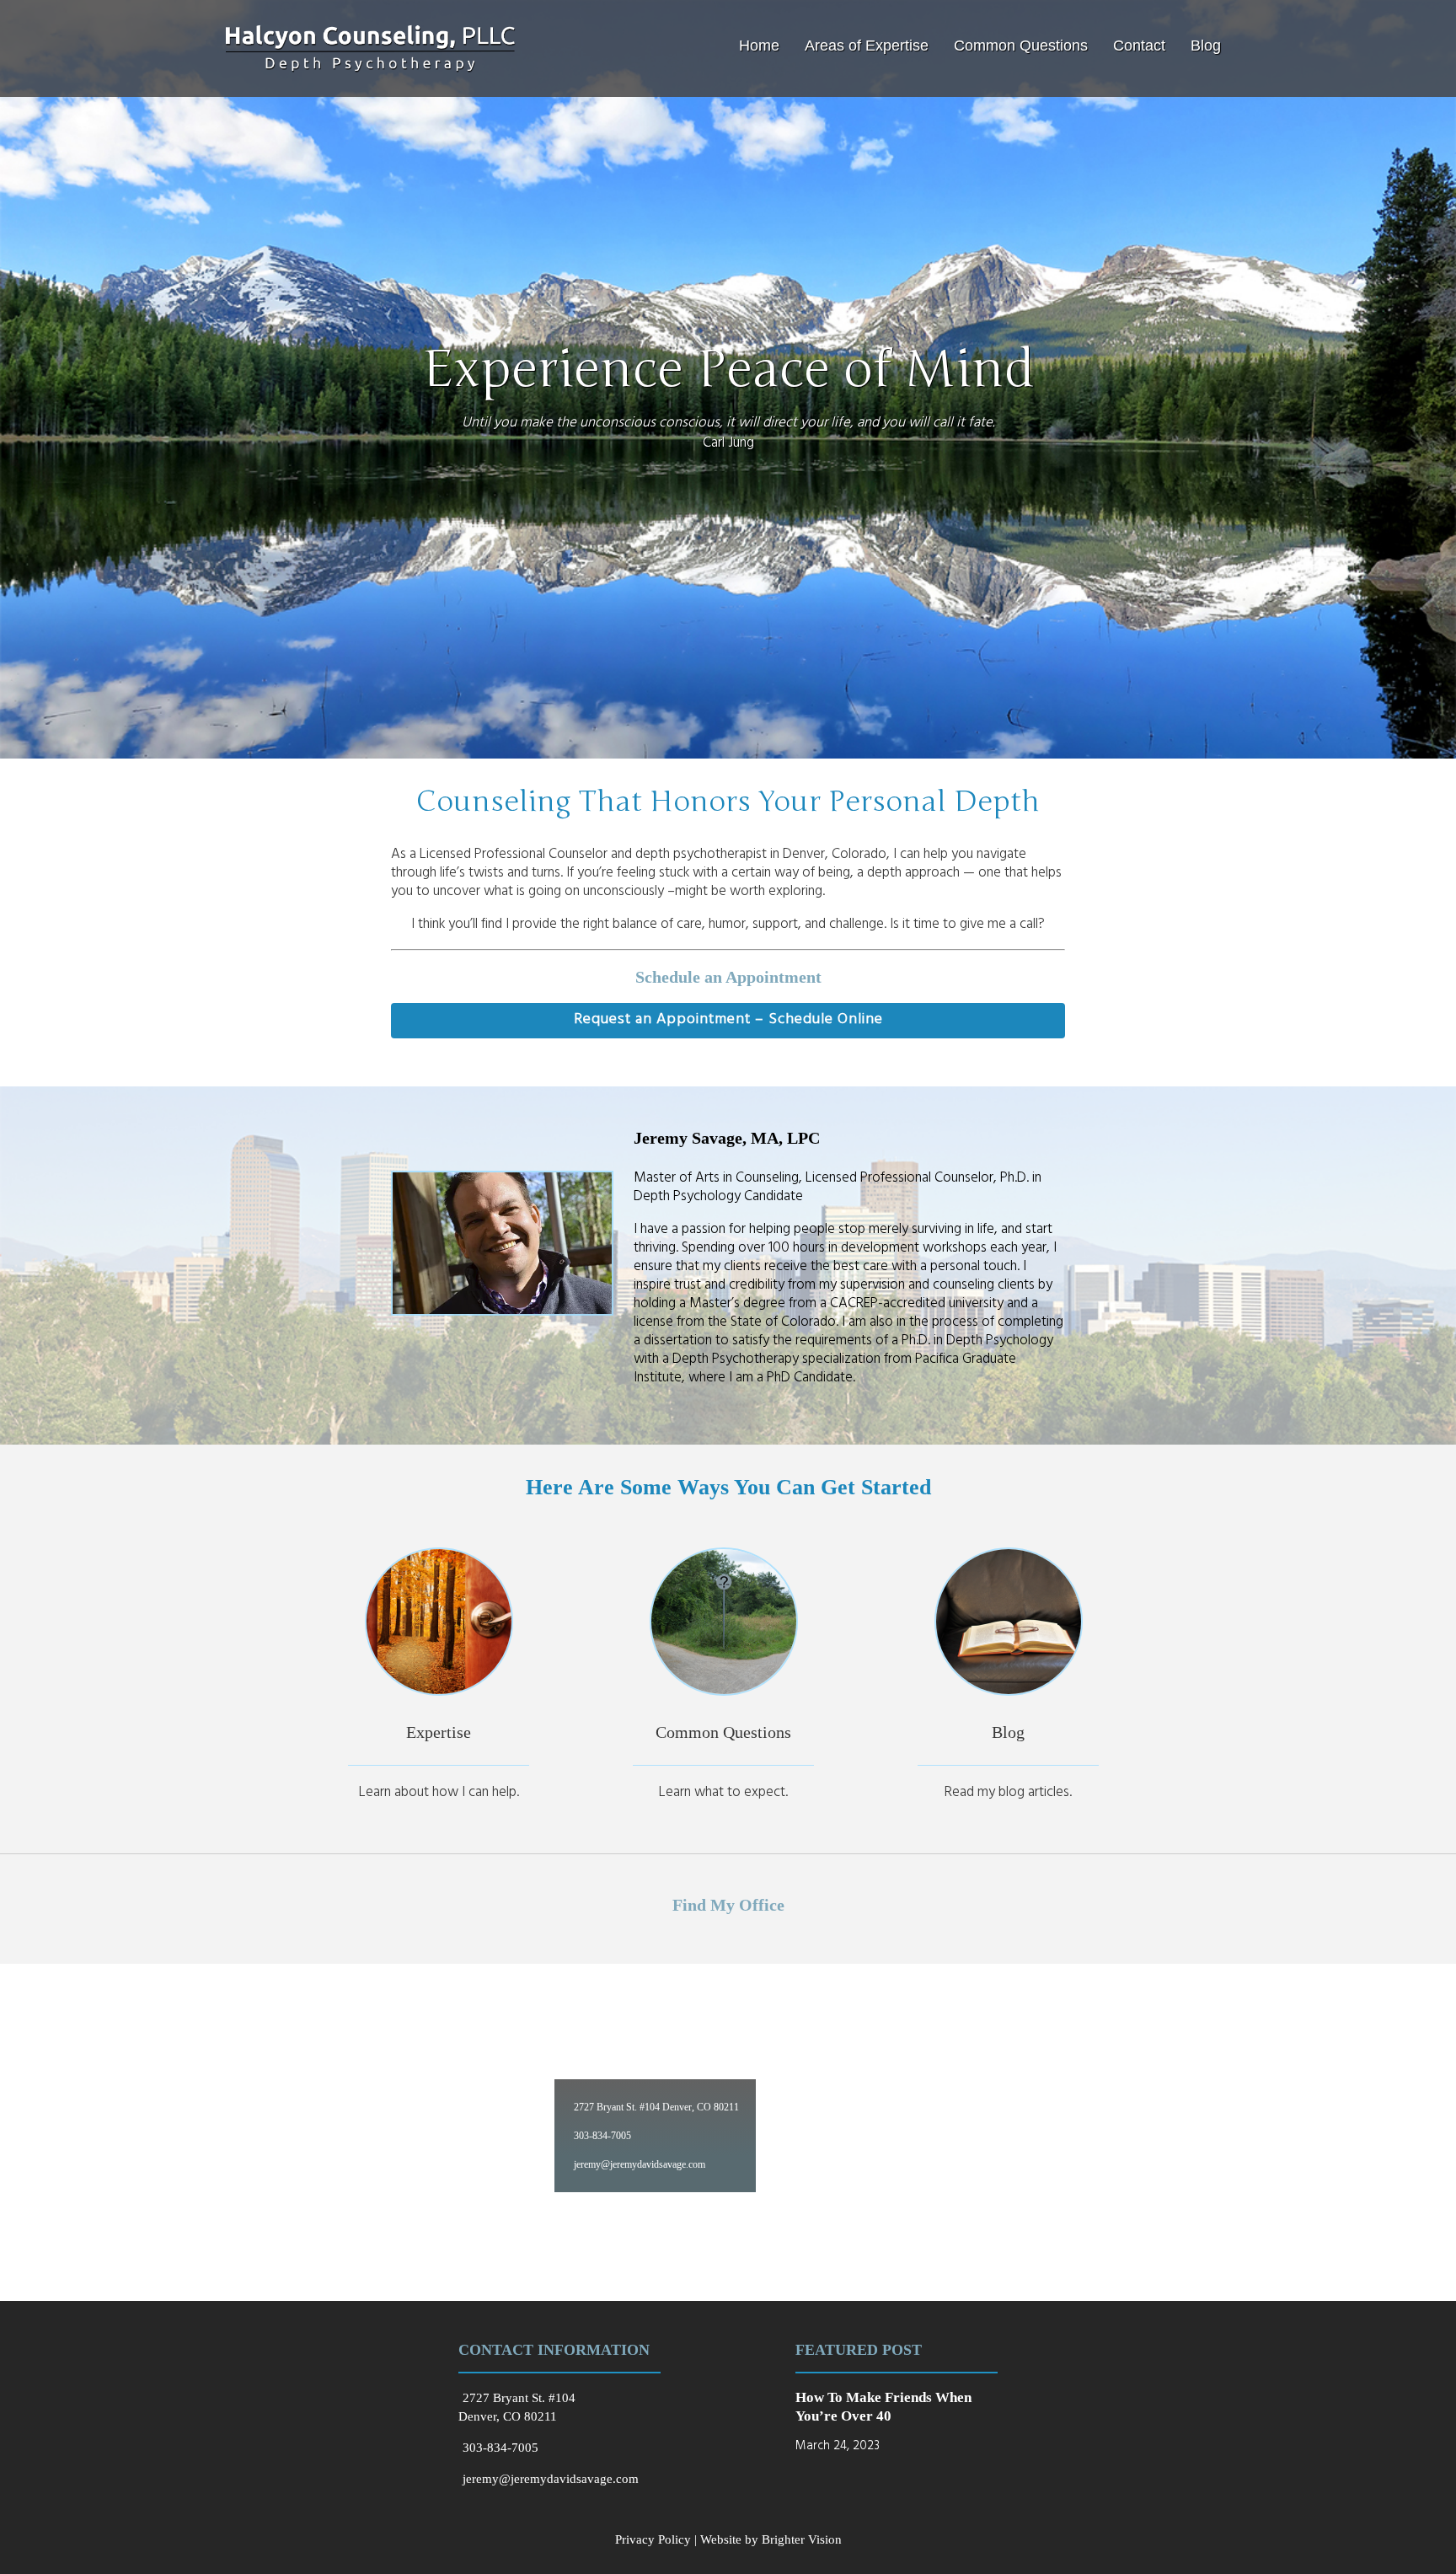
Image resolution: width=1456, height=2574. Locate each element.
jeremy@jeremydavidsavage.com (640, 2164)
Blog (1206, 46)
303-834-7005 (602, 2136)
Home (759, 46)
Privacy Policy (653, 2539)
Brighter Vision (802, 2539)
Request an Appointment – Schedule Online (728, 1021)
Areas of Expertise (867, 46)
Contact (1139, 46)
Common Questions (1021, 46)
